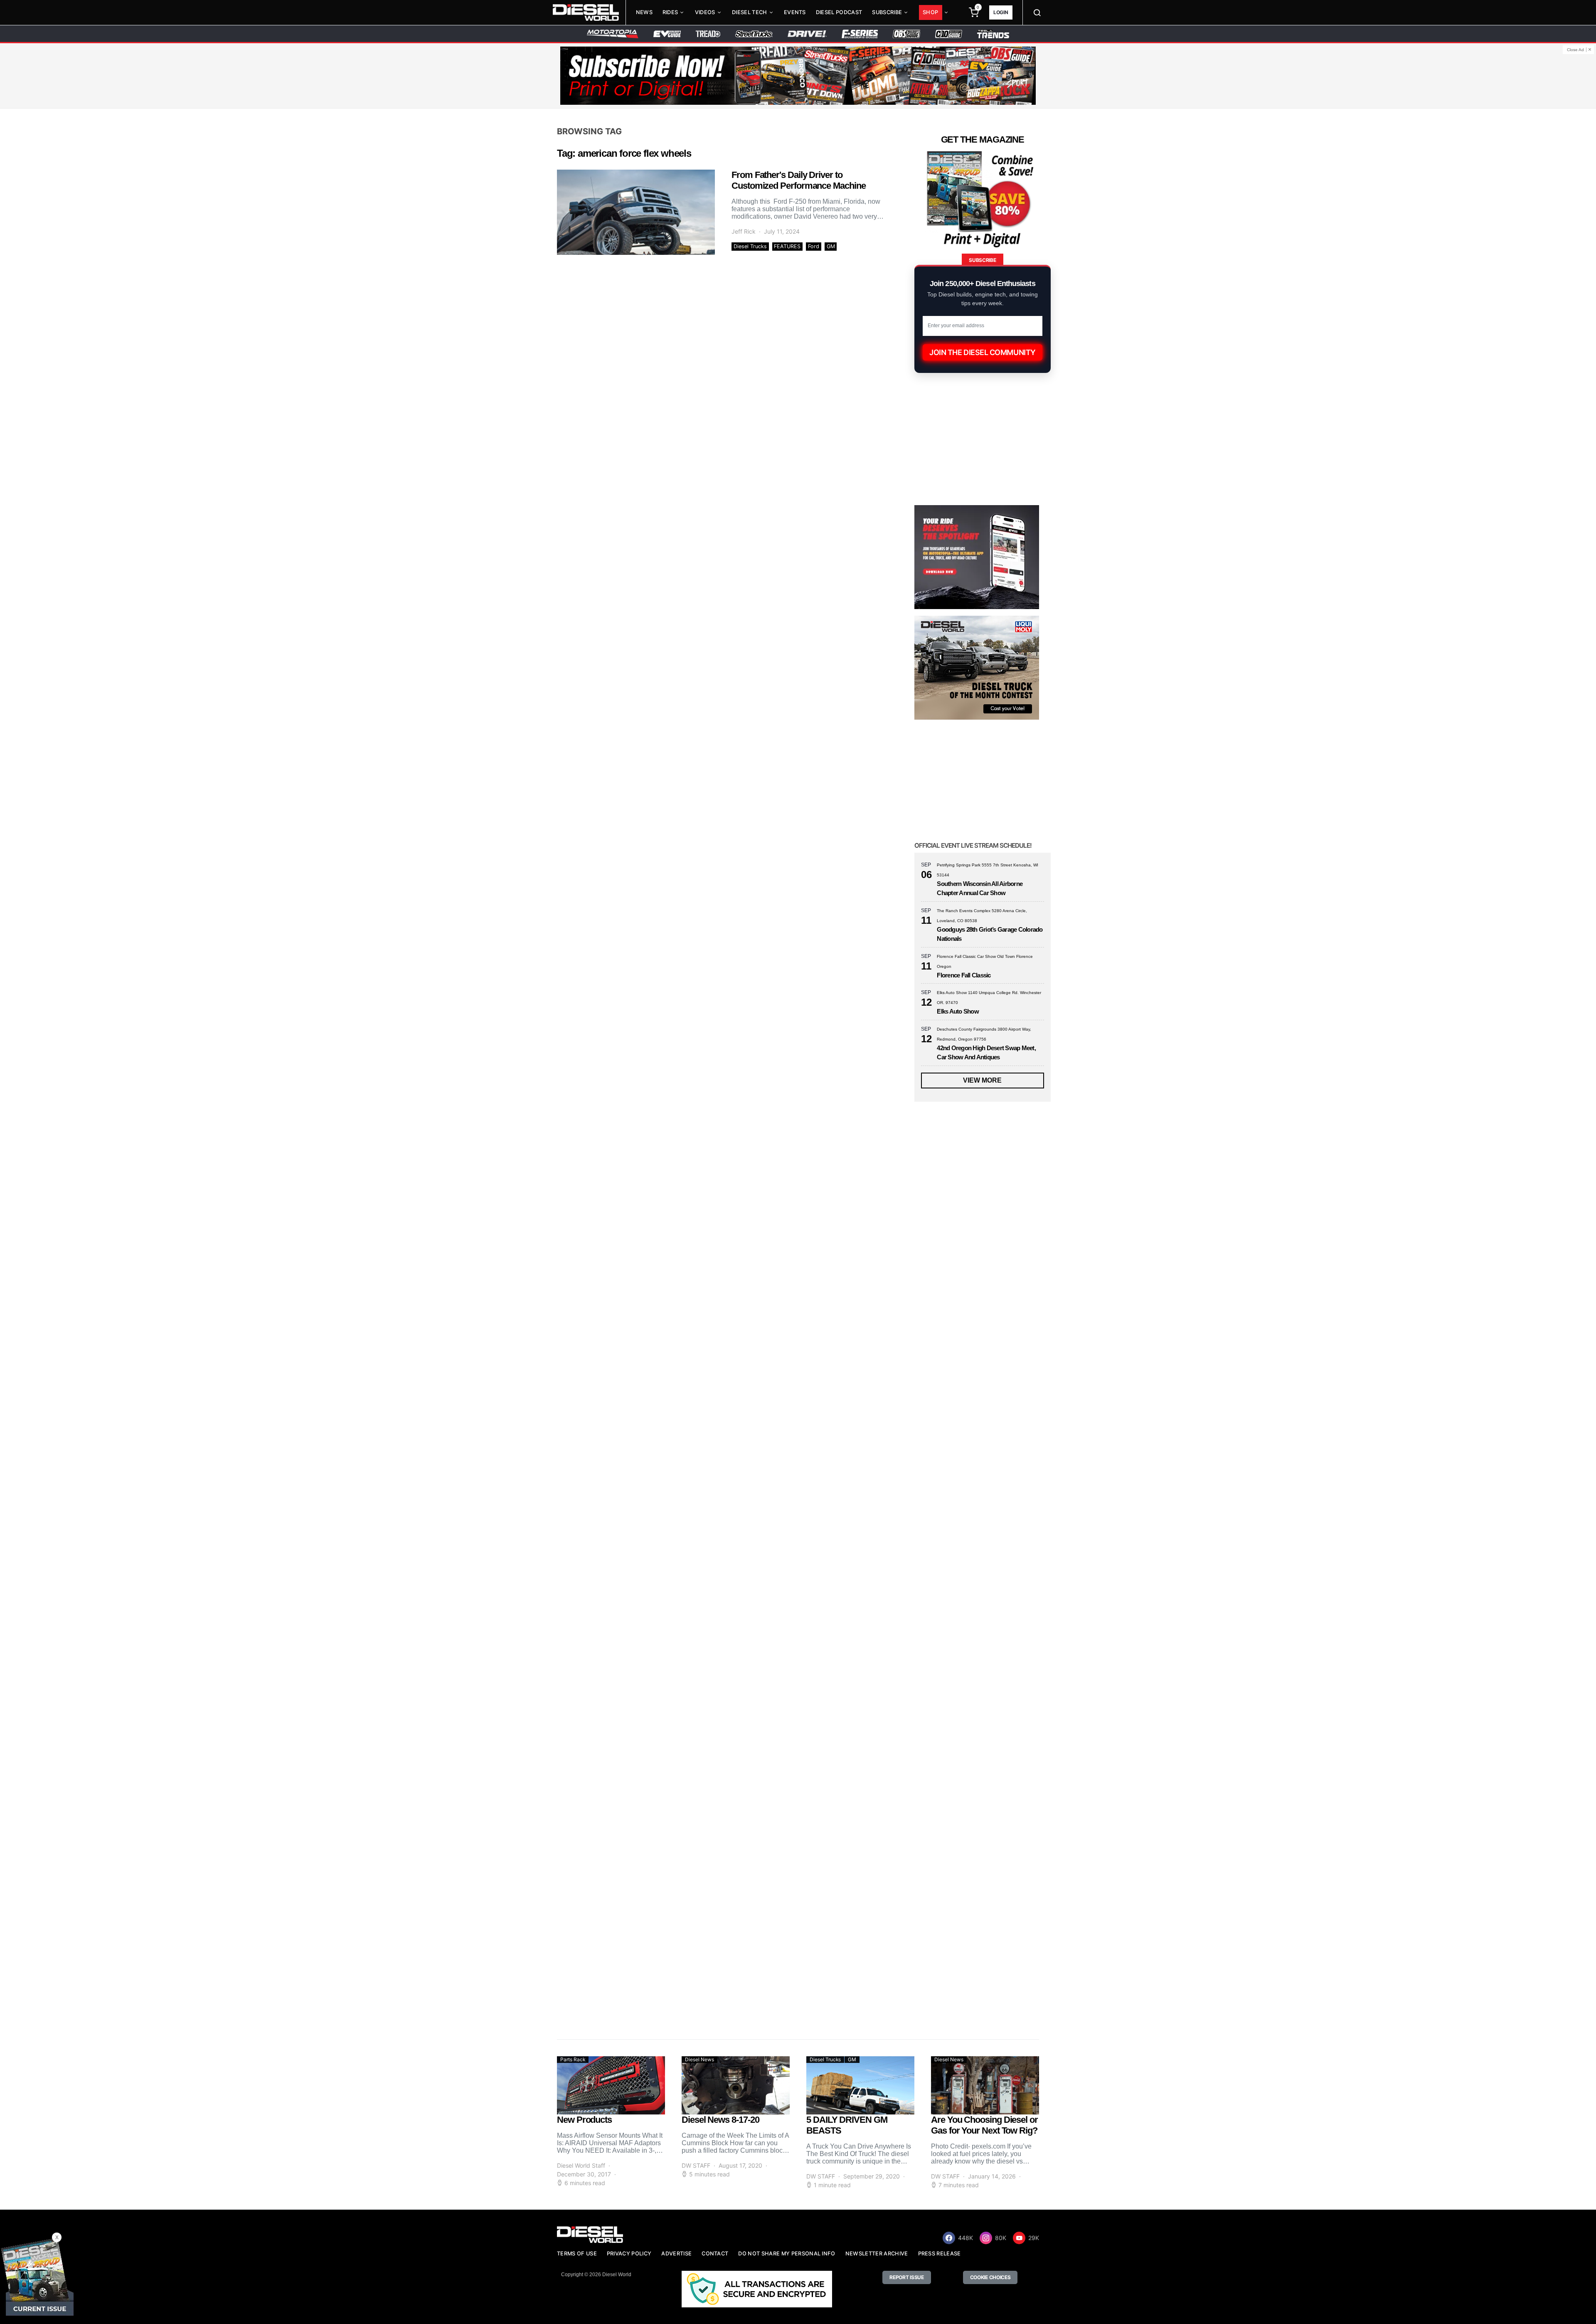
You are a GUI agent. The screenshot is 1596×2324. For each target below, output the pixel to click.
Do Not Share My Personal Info (787, 2254)
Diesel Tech (750, 12)
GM (831, 246)
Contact (715, 2254)
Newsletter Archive (877, 2254)
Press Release (940, 2254)
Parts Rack (573, 2059)
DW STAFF (696, 2165)
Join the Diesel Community (983, 352)
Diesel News (699, 2059)
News (644, 12)
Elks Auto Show (958, 1011)
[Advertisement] (977, 1954)
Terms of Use (577, 2254)
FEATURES (787, 246)
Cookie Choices (990, 2277)
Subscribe (887, 12)
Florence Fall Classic (964, 975)
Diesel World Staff (581, 2165)
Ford (814, 246)
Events (795, 12)
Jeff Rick (744, 231)
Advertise (676, 2254)
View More (982, 1080)
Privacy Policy (629, 2254)
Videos (705, 12)
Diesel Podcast (839, 12)
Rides (670, 12)
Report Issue (906, 2277)
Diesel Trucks (750, 246)
